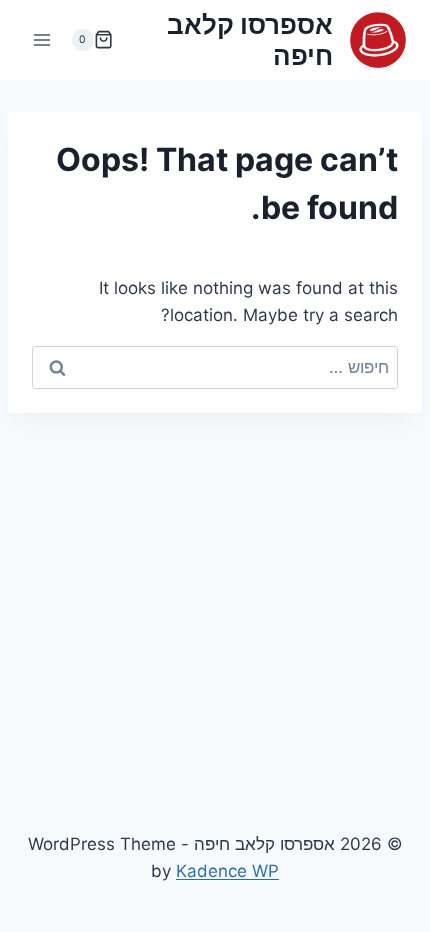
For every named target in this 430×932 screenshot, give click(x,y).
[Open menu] (42, 39)
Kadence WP (227, 871)
